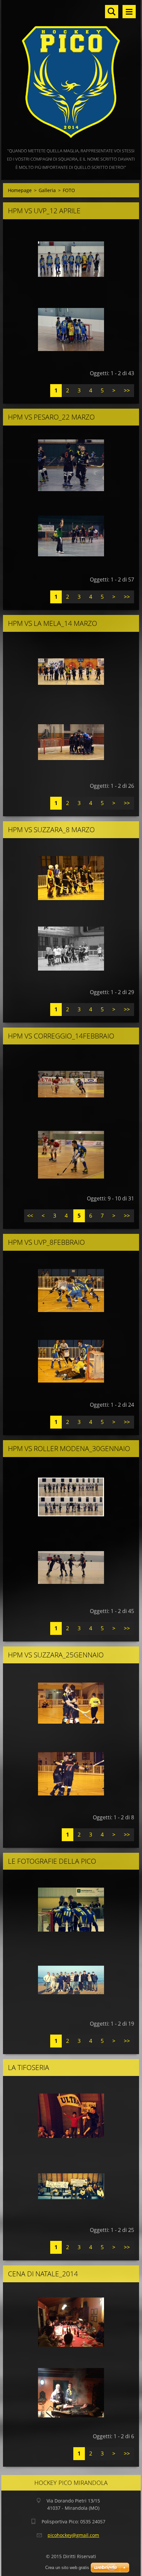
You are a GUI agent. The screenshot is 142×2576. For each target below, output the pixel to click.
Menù (129, 12)
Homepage (20, 190)
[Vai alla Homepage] (71, 73)
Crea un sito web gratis (67, 2568)
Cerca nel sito (112, 12)
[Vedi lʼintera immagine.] (71, 259)
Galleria (47, 190)
